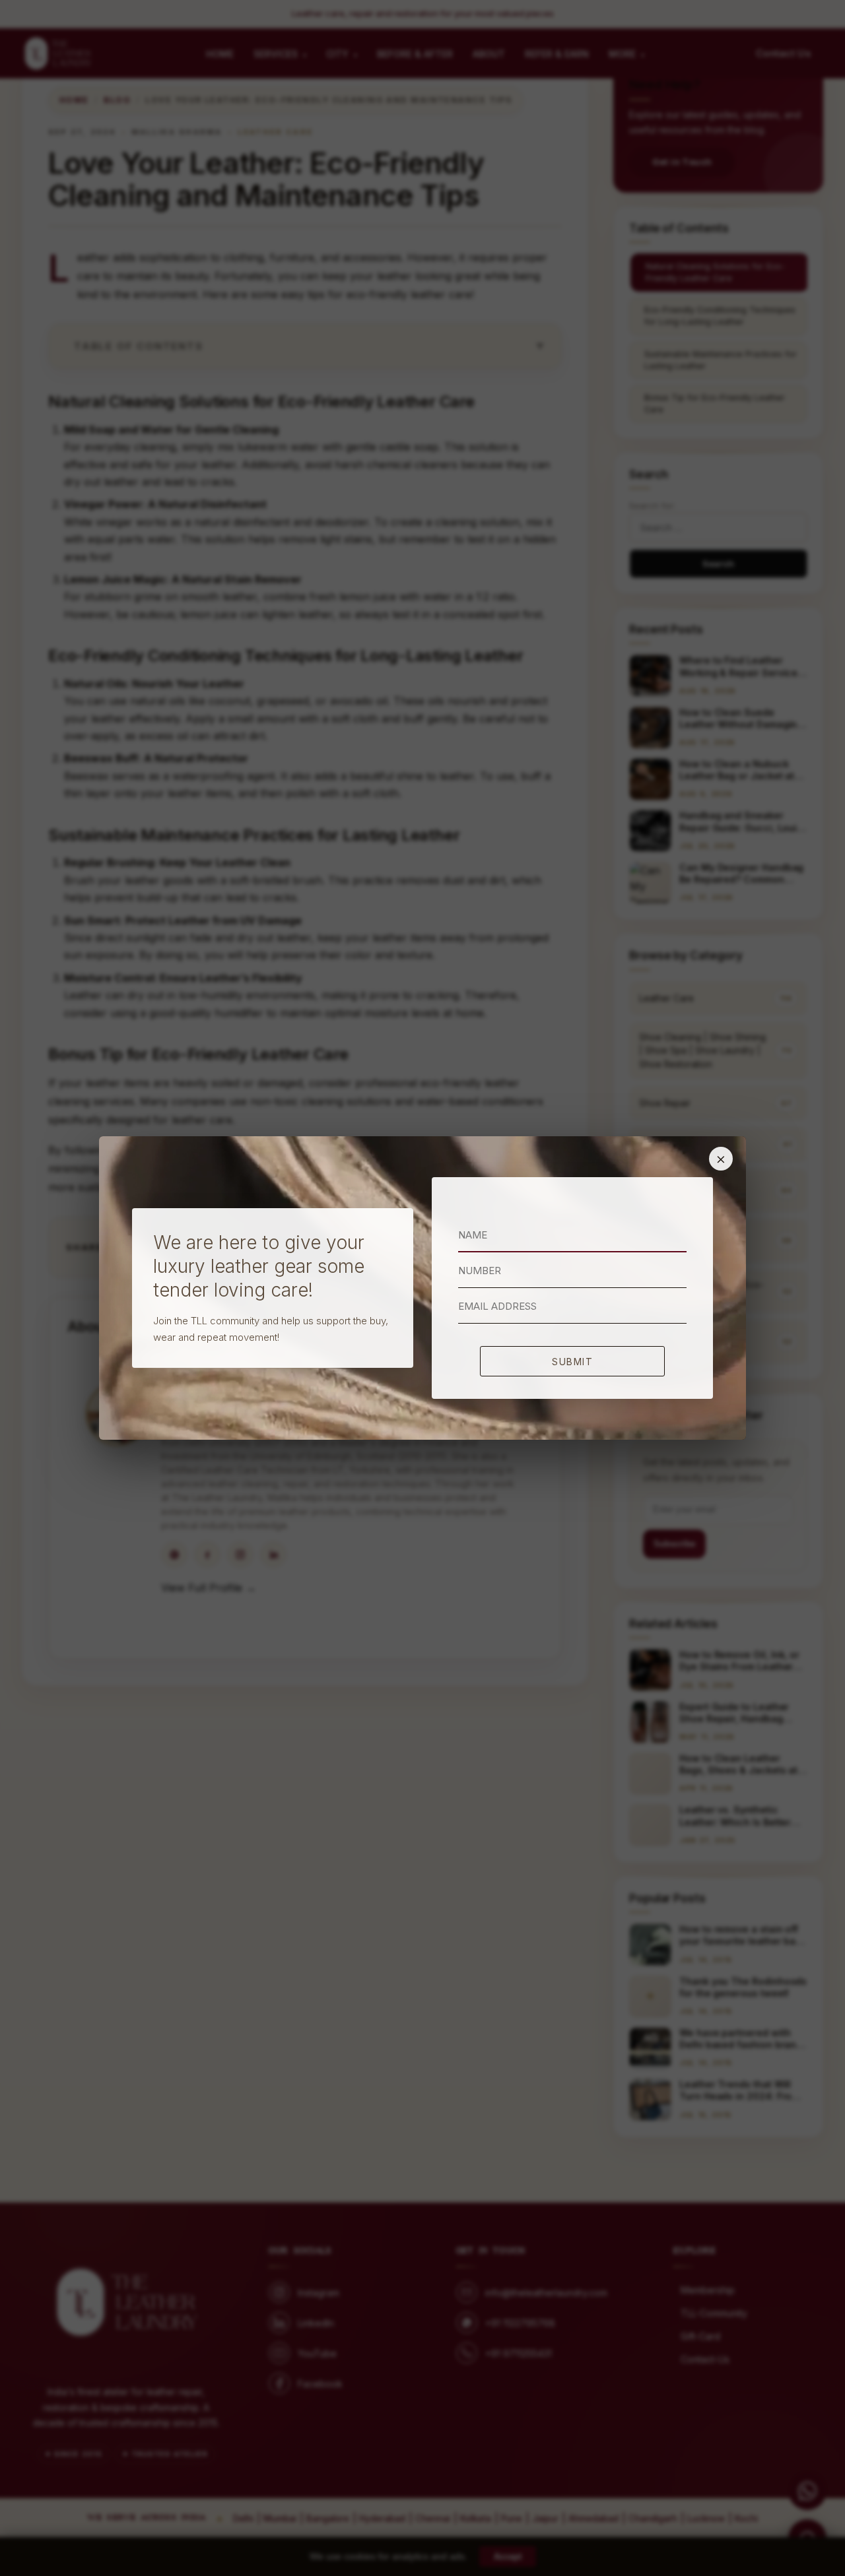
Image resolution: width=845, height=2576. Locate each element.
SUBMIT (572, 1362)
